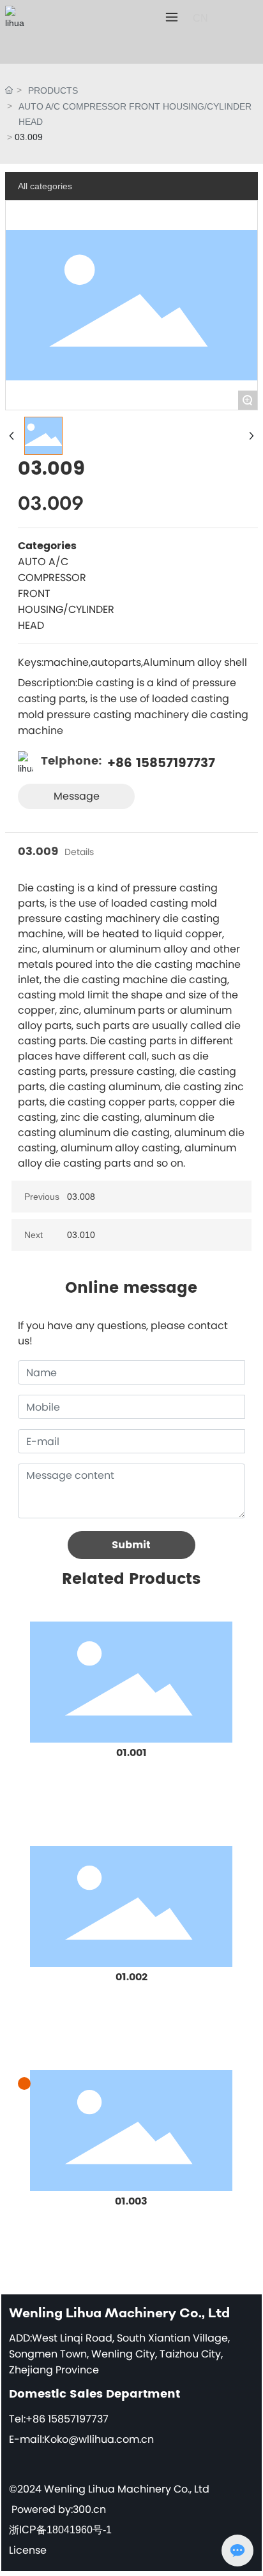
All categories (45, 186)
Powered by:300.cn (59, 2509)
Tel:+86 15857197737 (59, 2419)
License (28, 2550)
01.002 (131, 1977)
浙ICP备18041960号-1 (60, 2530)
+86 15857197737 (161, 764)
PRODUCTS (53, 90)
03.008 (81, 1197)
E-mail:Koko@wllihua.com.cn (81, 2439)
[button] (24, 2083)
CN (200, 18)
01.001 (131, 1753)
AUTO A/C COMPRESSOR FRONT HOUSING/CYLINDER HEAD (135, 114)
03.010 (81, 1235)
